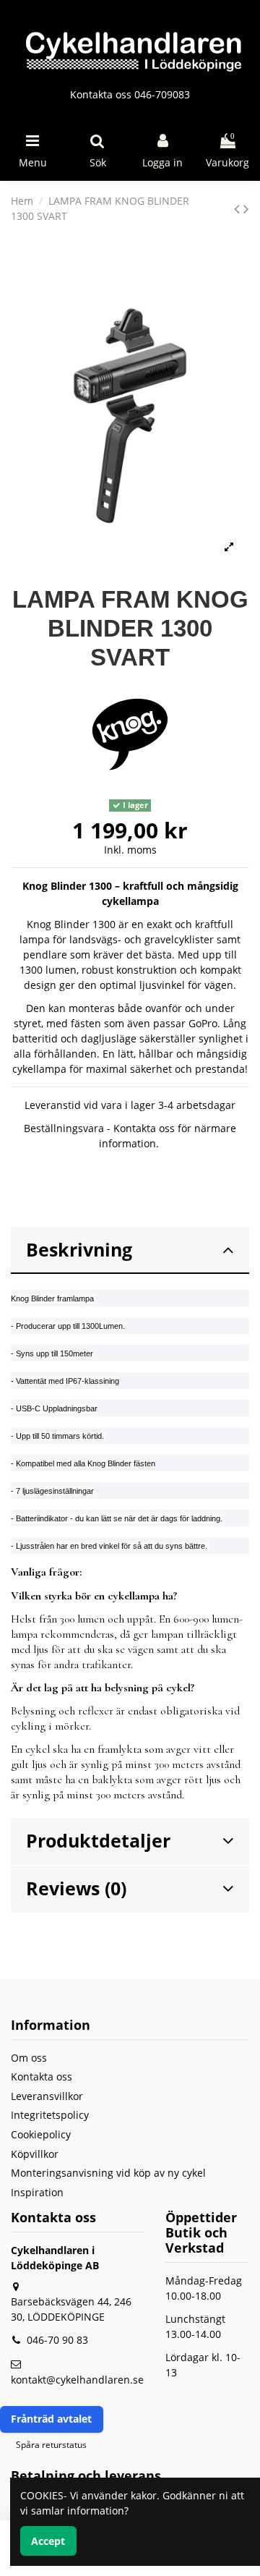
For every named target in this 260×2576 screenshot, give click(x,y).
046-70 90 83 (57, 2340)
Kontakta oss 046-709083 (130, 94)
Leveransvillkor (47, 2096)
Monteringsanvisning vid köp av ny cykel (108, 2173)
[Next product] (246, 208)
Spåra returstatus (51, 2445)
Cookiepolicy (41, 2134)
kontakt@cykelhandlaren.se (77, 2380)
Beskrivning (79, 1250)
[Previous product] (239, 208)
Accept (48, 2541)
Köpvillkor (35, 2154)
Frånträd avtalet (51, 2419)
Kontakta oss (42, 2076)
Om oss (29, 2058)
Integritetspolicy (50, 2115)
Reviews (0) (76, 1888)
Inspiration (37, 2192)
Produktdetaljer (98, 1841)
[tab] (130, 1251)
